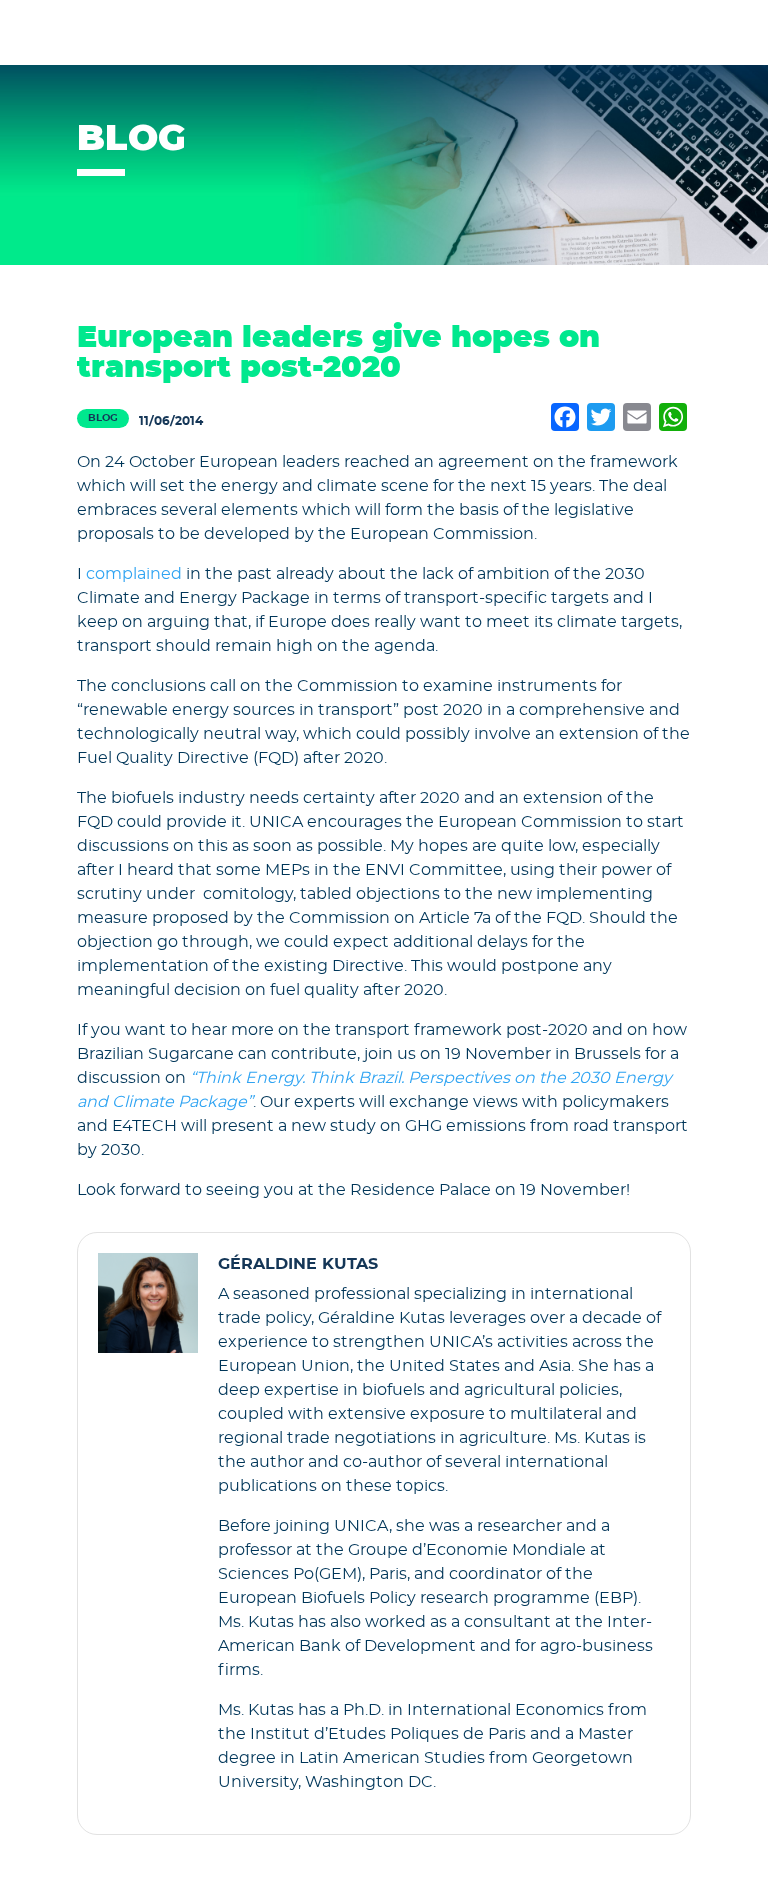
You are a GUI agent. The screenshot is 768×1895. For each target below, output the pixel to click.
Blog (103, 418)
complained (134, 574)
